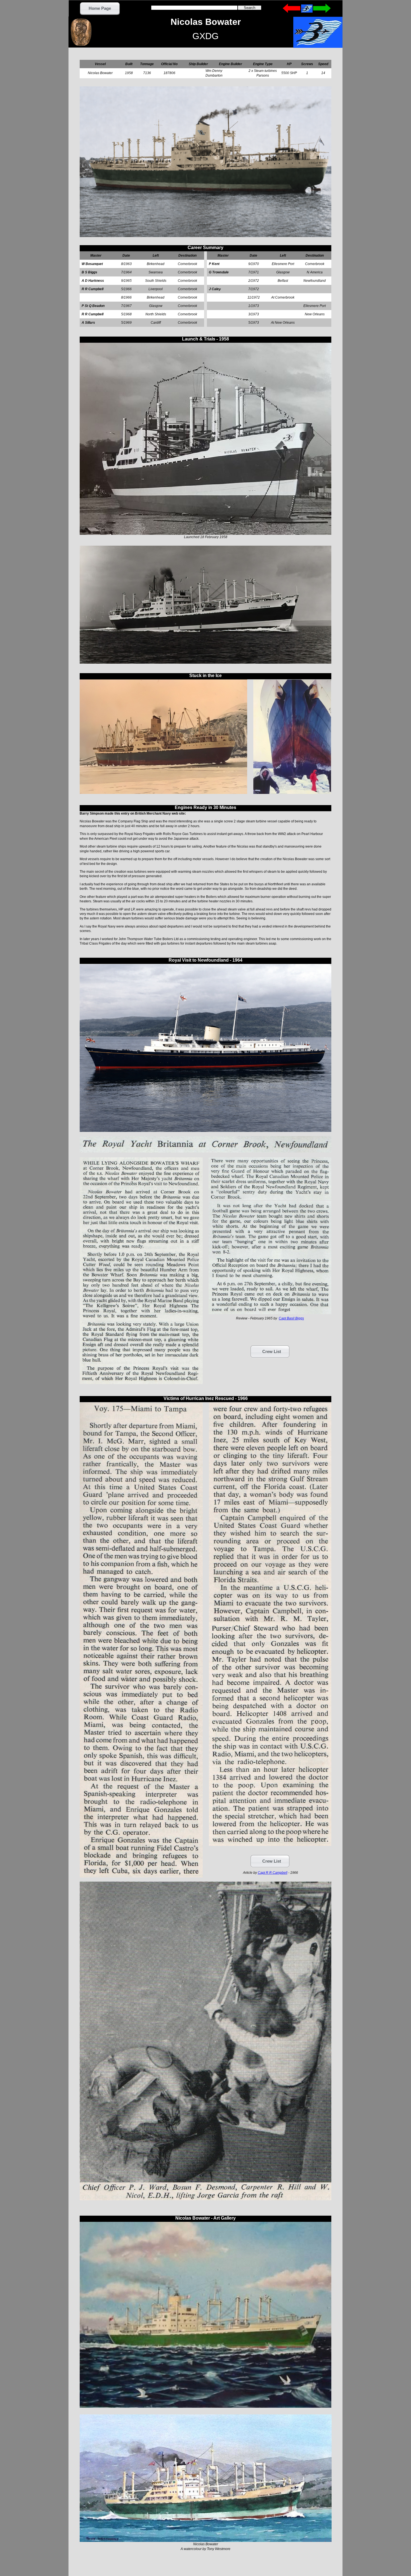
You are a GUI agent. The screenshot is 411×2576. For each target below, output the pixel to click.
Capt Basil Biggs (291, 1318)
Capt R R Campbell (273, 1873)
